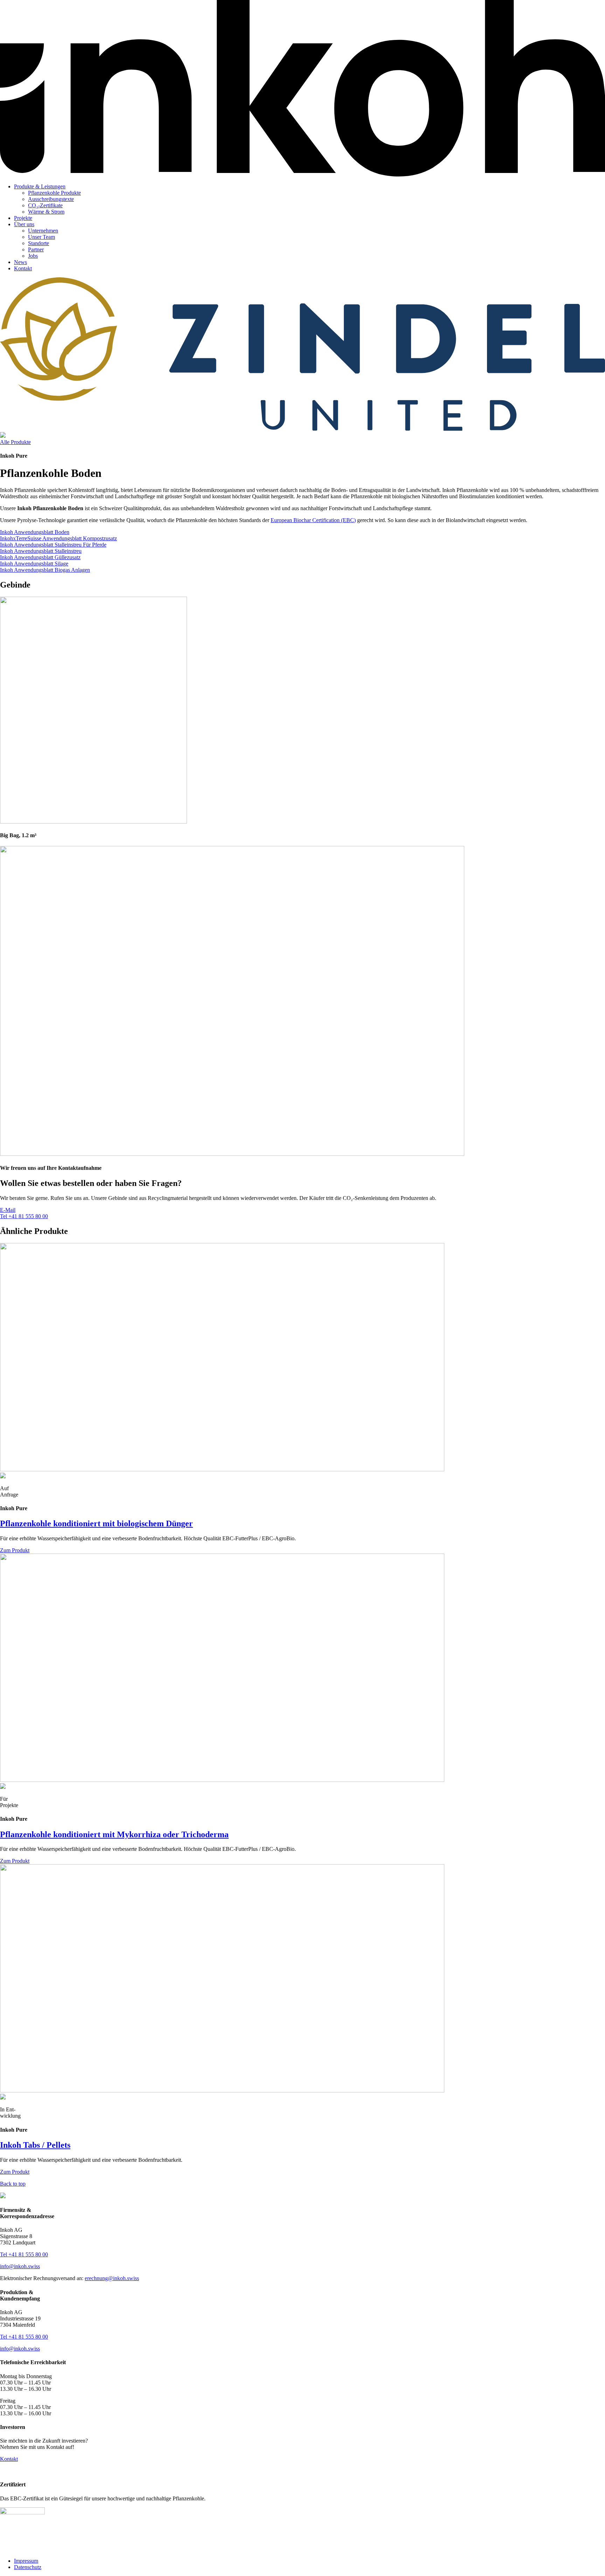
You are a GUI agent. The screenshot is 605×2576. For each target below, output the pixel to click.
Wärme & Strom (46, 212)
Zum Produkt (15, 1550)
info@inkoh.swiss (20, 2266)
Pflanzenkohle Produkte (54, 193)
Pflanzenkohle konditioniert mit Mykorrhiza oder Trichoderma (114, 1834)
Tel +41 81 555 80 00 (24, 1216)
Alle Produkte (15, 442)
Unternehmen (43, 231)
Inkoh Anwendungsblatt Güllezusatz (40, 557)
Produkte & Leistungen (40, 186)
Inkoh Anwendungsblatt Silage (34, 564)
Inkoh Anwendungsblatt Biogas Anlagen (45, 570)
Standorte (39, 243)
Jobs (33, 256)
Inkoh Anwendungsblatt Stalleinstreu (41, 551)
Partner (36, 249)
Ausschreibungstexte (51, 199)
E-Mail (8, 1210)
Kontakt (23, 268)
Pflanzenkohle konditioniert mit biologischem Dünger (96, 1523)
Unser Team (41, 237)
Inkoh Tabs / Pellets (35, 2145)
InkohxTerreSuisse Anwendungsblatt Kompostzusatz (58, 538)
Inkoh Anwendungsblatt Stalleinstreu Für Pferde (53, 545)
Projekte (23, 218)
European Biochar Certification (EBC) (313, 520)
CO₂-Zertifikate (45, 205)
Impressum (26, 2561)
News (20, 262)
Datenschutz (28, 2567)
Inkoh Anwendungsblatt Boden (35, 532)
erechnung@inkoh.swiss (112, 2278)
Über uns (24, 224)
